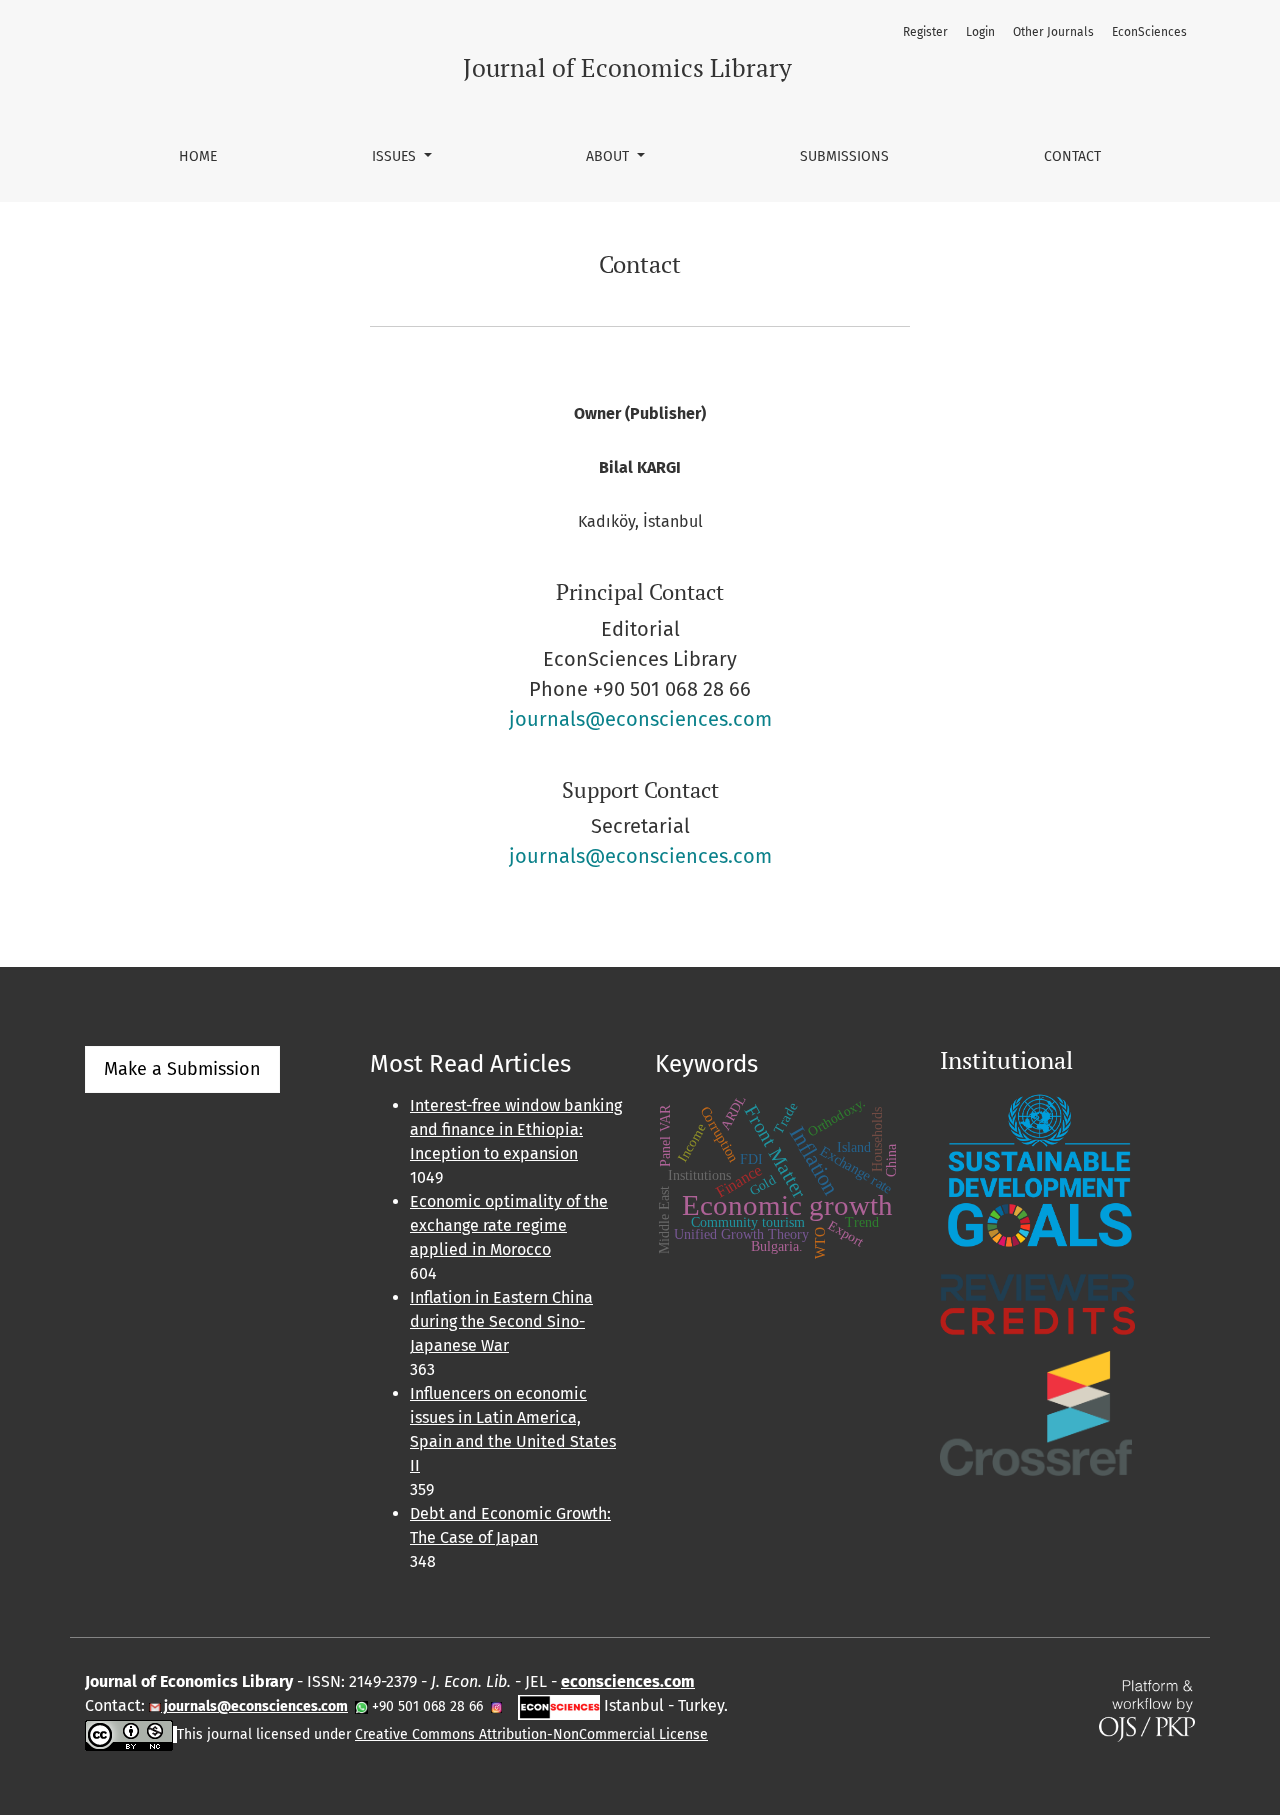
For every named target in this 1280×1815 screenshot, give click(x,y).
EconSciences (1149, 32)
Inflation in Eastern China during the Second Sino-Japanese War (501, 1321)
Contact (1072, 156)
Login (980, 32)
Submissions (844, 156)
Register (925, 32)
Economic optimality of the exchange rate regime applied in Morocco (509, 1225)
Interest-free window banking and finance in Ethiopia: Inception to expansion (516, 1129)
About (609, 156)
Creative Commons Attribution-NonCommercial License (531, 1734)
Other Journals (1053, 32)
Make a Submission (182, 1069)
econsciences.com (628, 1681)
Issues (396, 156)
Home (198, 156)
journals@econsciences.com (640, 719)
